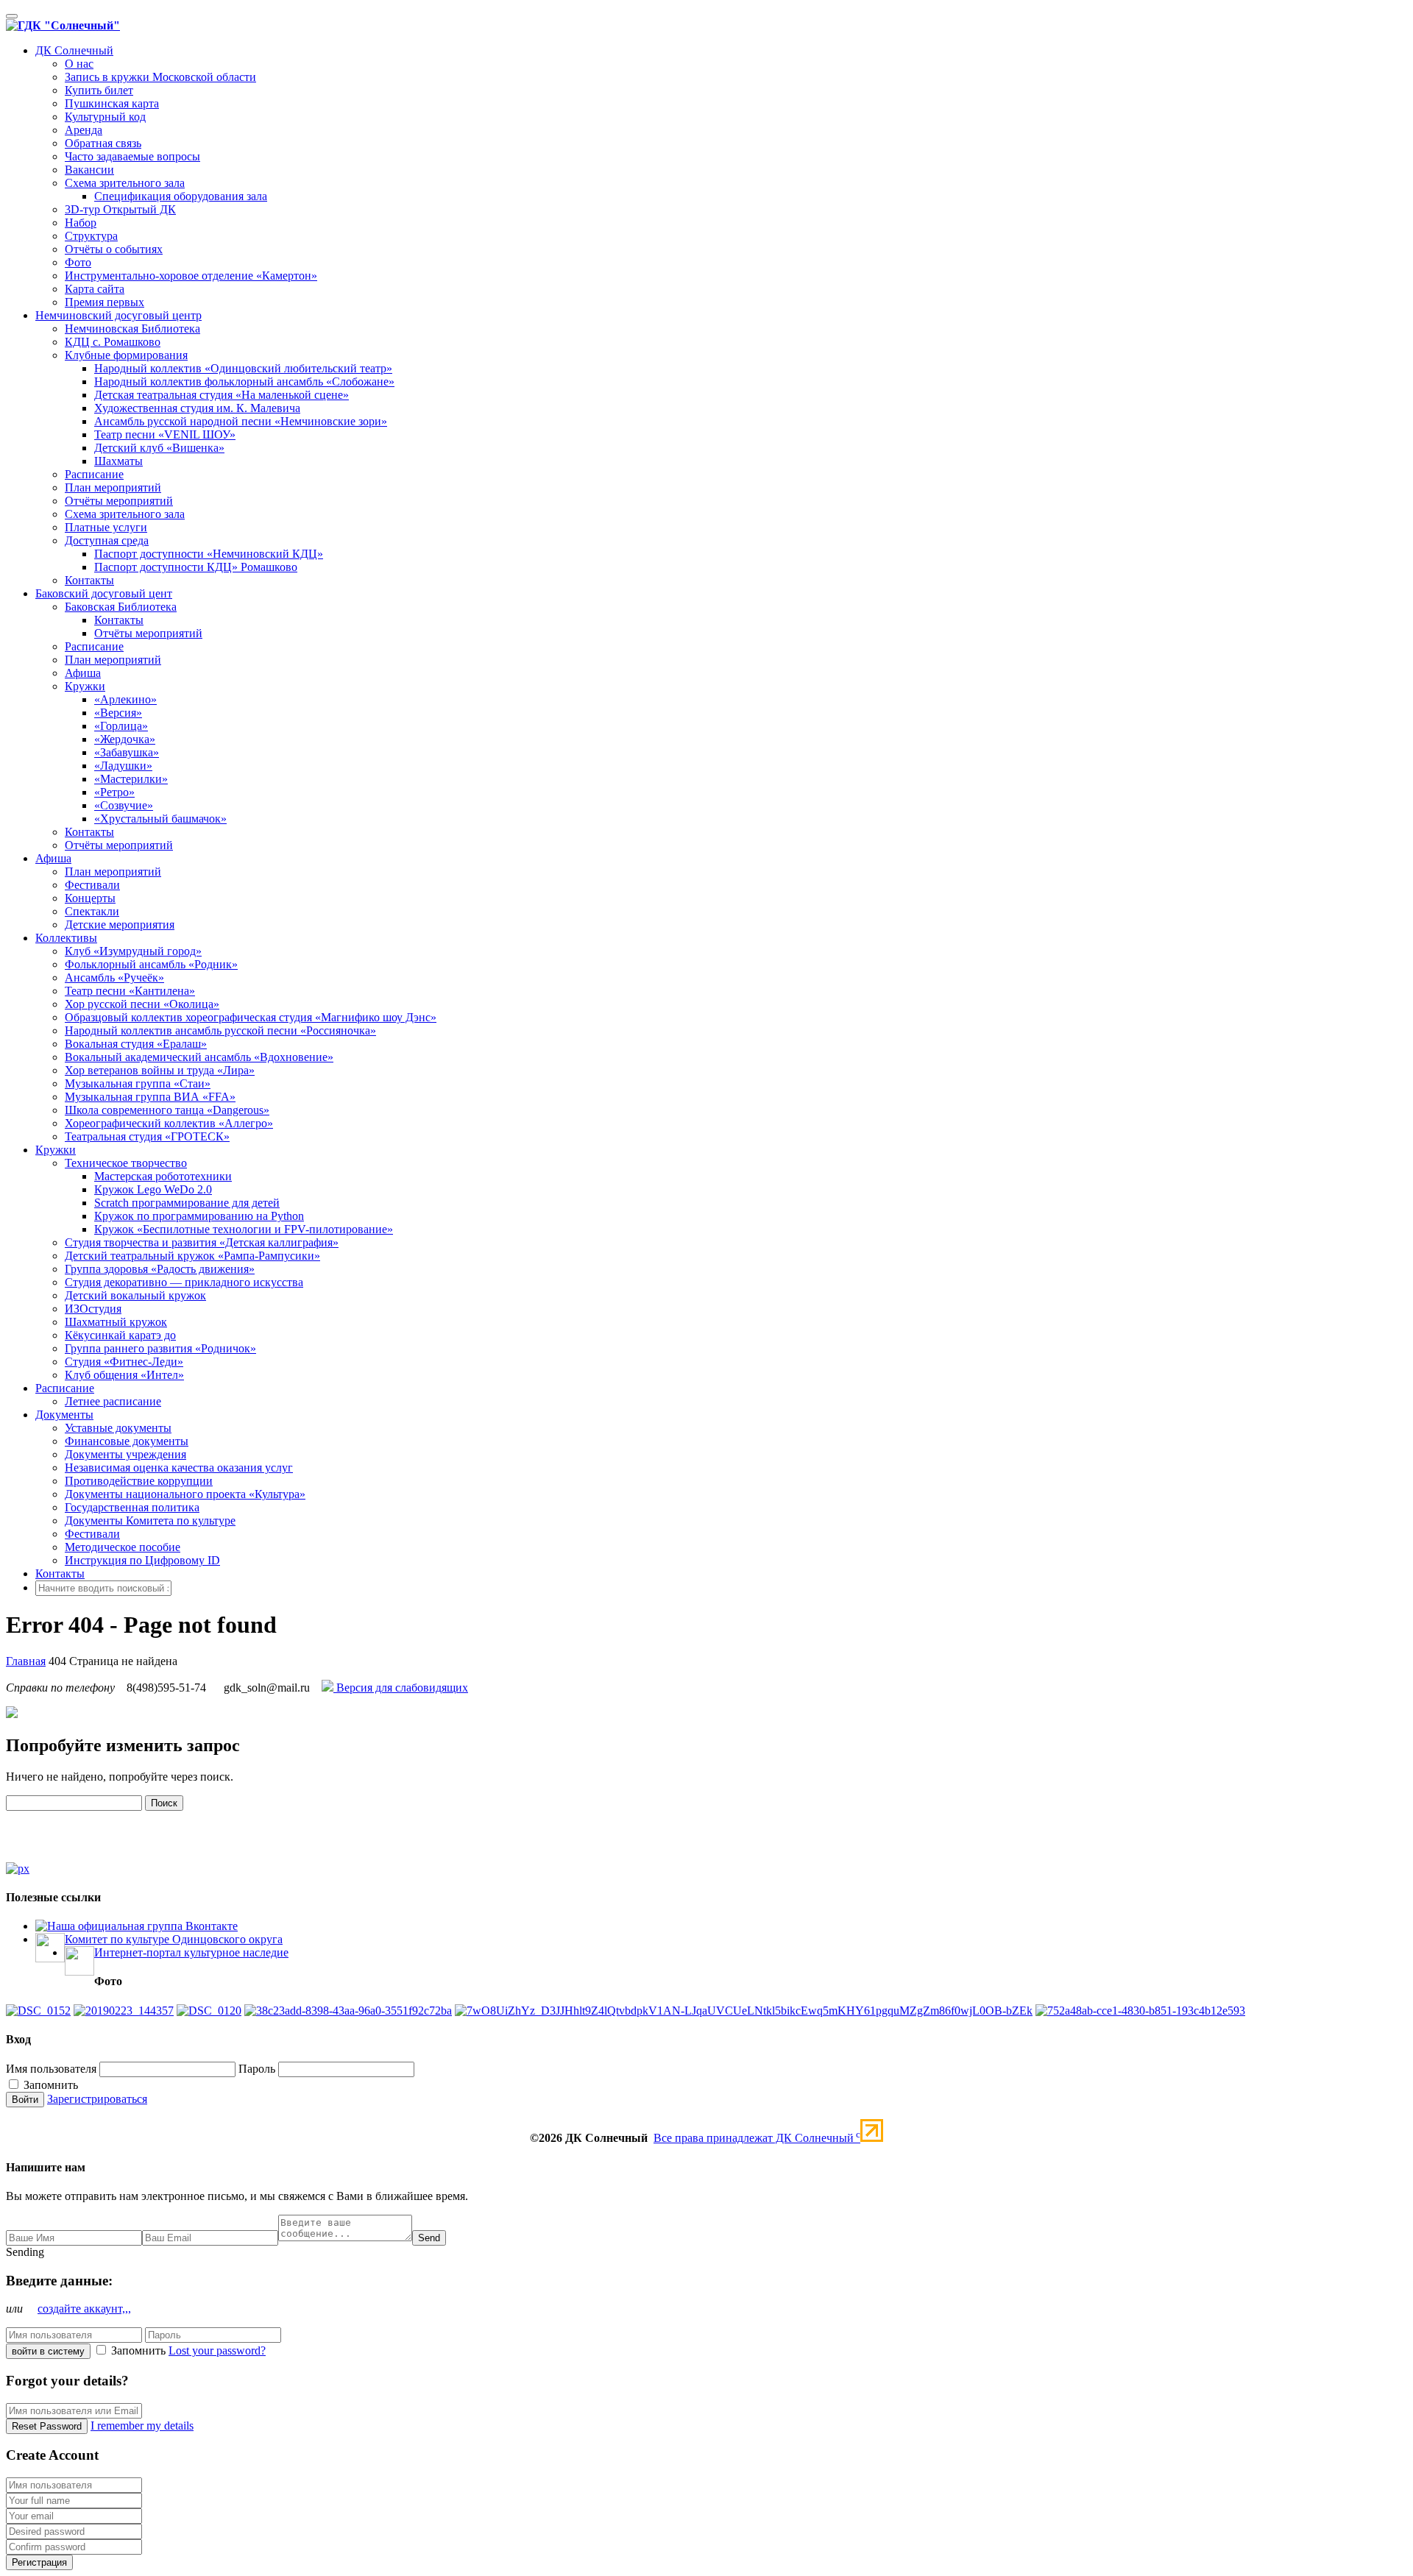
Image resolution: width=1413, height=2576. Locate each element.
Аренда (84, 130)
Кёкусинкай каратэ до (120, 1335)
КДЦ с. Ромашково (113, 342)
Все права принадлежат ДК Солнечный (757, 2138)
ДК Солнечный (74, 50)
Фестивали (92, 885)
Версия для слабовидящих (401, 1688)
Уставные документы (118, 1428)
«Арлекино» (125, 699)
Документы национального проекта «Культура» (185, 1494)
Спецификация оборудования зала (181, 196)
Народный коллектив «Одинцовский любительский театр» (243, 368)
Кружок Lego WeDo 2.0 (153, 1189)
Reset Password (47, 2426)
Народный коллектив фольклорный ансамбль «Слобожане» (244, 382)
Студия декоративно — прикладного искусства (184, 1282)
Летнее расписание (113, 1401)
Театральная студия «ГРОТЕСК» (147, 1136)
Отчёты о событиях (114, 249)
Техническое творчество (126, 1163)
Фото (78, 262)
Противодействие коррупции (139, 1481)
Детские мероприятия (120, 925)
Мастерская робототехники (163, 1176)
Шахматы (118, 461)
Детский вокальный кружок (135, 1295)
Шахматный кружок (116, 1322)
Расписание (94, 474)
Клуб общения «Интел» (124, 1375)
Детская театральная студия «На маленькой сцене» (222, 395)
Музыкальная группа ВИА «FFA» (150, 1097)
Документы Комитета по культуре (150, 1521)
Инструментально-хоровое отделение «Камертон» (191, 276)
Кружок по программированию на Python (199, 1216)
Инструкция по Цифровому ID (142, 1560)
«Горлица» (121, 726)
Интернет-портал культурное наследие (191, 1952)
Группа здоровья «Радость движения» (160, 1269)
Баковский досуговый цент (104, 593)
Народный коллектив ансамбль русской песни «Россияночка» (220, 1030)
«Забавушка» (127, 752)
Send (429, 2238)
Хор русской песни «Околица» (142, 1004)
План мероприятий (113, 487)
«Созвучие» (124, 805)
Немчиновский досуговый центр (118, 315)
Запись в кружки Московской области (160, 77)
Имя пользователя (51, 2069)
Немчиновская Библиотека (132, 329)
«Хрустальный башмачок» (160, 819)
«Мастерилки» (131, 779)
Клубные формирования (126, 355)
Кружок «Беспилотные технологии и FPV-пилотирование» (244, 1229)
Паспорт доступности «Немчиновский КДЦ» (209, 554)
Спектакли (92, 911)
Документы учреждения (125, 1454)
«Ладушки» (123, 766)
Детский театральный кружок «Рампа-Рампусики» (192, 1256)
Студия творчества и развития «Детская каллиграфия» (202, 1242)
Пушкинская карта (112, 103)
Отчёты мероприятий (119, 501)
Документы (64, 1415)
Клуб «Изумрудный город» (133, 951)
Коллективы (66, 938)
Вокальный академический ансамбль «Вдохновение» (199, 1057)
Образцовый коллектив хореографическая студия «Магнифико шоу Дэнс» (251, 1017)
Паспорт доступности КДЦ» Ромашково (196, 567)
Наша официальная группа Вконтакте (142, 1926)
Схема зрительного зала (125, 183)
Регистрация (39, 2562)
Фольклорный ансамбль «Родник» (151, 964)
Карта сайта (95, 289)
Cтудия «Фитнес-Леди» (124, 1362)
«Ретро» (114, 792)
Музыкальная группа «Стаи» (138, 1083)
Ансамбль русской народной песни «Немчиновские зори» (241, 421)
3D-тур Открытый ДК (120, 209)
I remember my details (142, 2426)
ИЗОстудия (93, 1309)
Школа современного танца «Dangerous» (167, 1110)
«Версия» (118, 713)
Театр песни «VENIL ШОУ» (165, 434)
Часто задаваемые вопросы (132, 156)
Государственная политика (132, 1507)
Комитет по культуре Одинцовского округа (174, 1939)
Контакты (89, 580)
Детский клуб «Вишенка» (159, 448)
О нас (79, 64)
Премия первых (105, 302)
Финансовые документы (127, 1441)
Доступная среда (107, 540)
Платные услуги (106, 527)
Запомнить (49, 2085)
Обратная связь (103, 143)
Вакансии (89, 170)
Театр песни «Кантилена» (130, 991)
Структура (91, 236)
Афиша (83, 673)
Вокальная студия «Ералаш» (136, 1044)
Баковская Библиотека (121, 607)
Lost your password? (217, 2350)
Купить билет (99, 90)
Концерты (90, 898)
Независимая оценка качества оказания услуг (179, 1468)
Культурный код (105, 117)
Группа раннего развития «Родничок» (160, 1348)
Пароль (257, 2069)
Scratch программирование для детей (187, 1203)
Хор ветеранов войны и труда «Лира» (160, 1070)
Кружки (85, 686)
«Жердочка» (125, 739)
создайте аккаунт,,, (84, 2309)
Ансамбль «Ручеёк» (114, 977)
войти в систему (48, 2351)
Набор (81, 223)
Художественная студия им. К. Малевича (197, 408)
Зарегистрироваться (97, 2099)
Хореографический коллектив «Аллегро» (169, 1123)
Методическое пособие (123, 1547)
